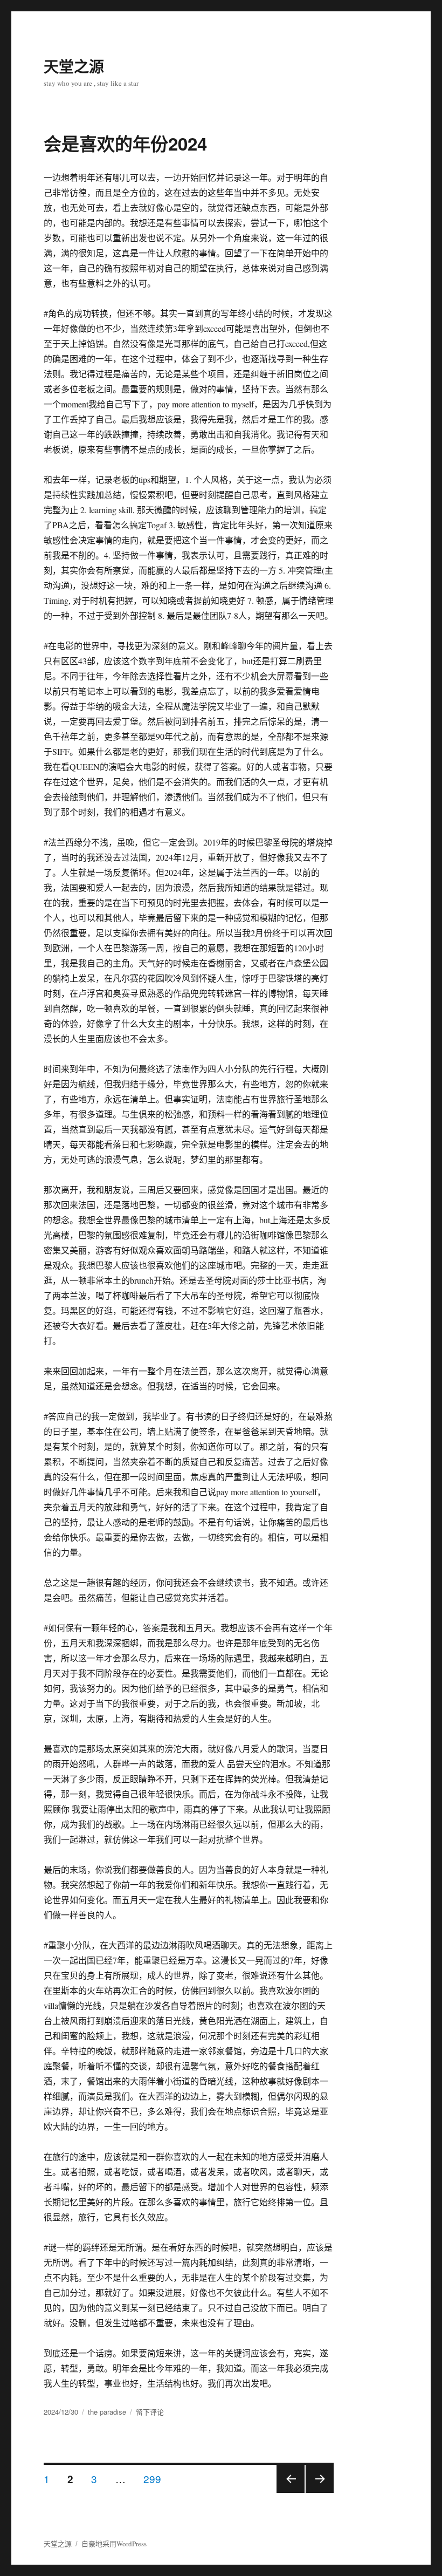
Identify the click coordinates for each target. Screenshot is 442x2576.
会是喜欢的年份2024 (125, 143)
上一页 (287, 2492)
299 (152, 2478)
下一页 (316, 2492)
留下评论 (150, 2412)
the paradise (107, 2412)
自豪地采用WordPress (114, 2544)
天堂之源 (74, 66)
